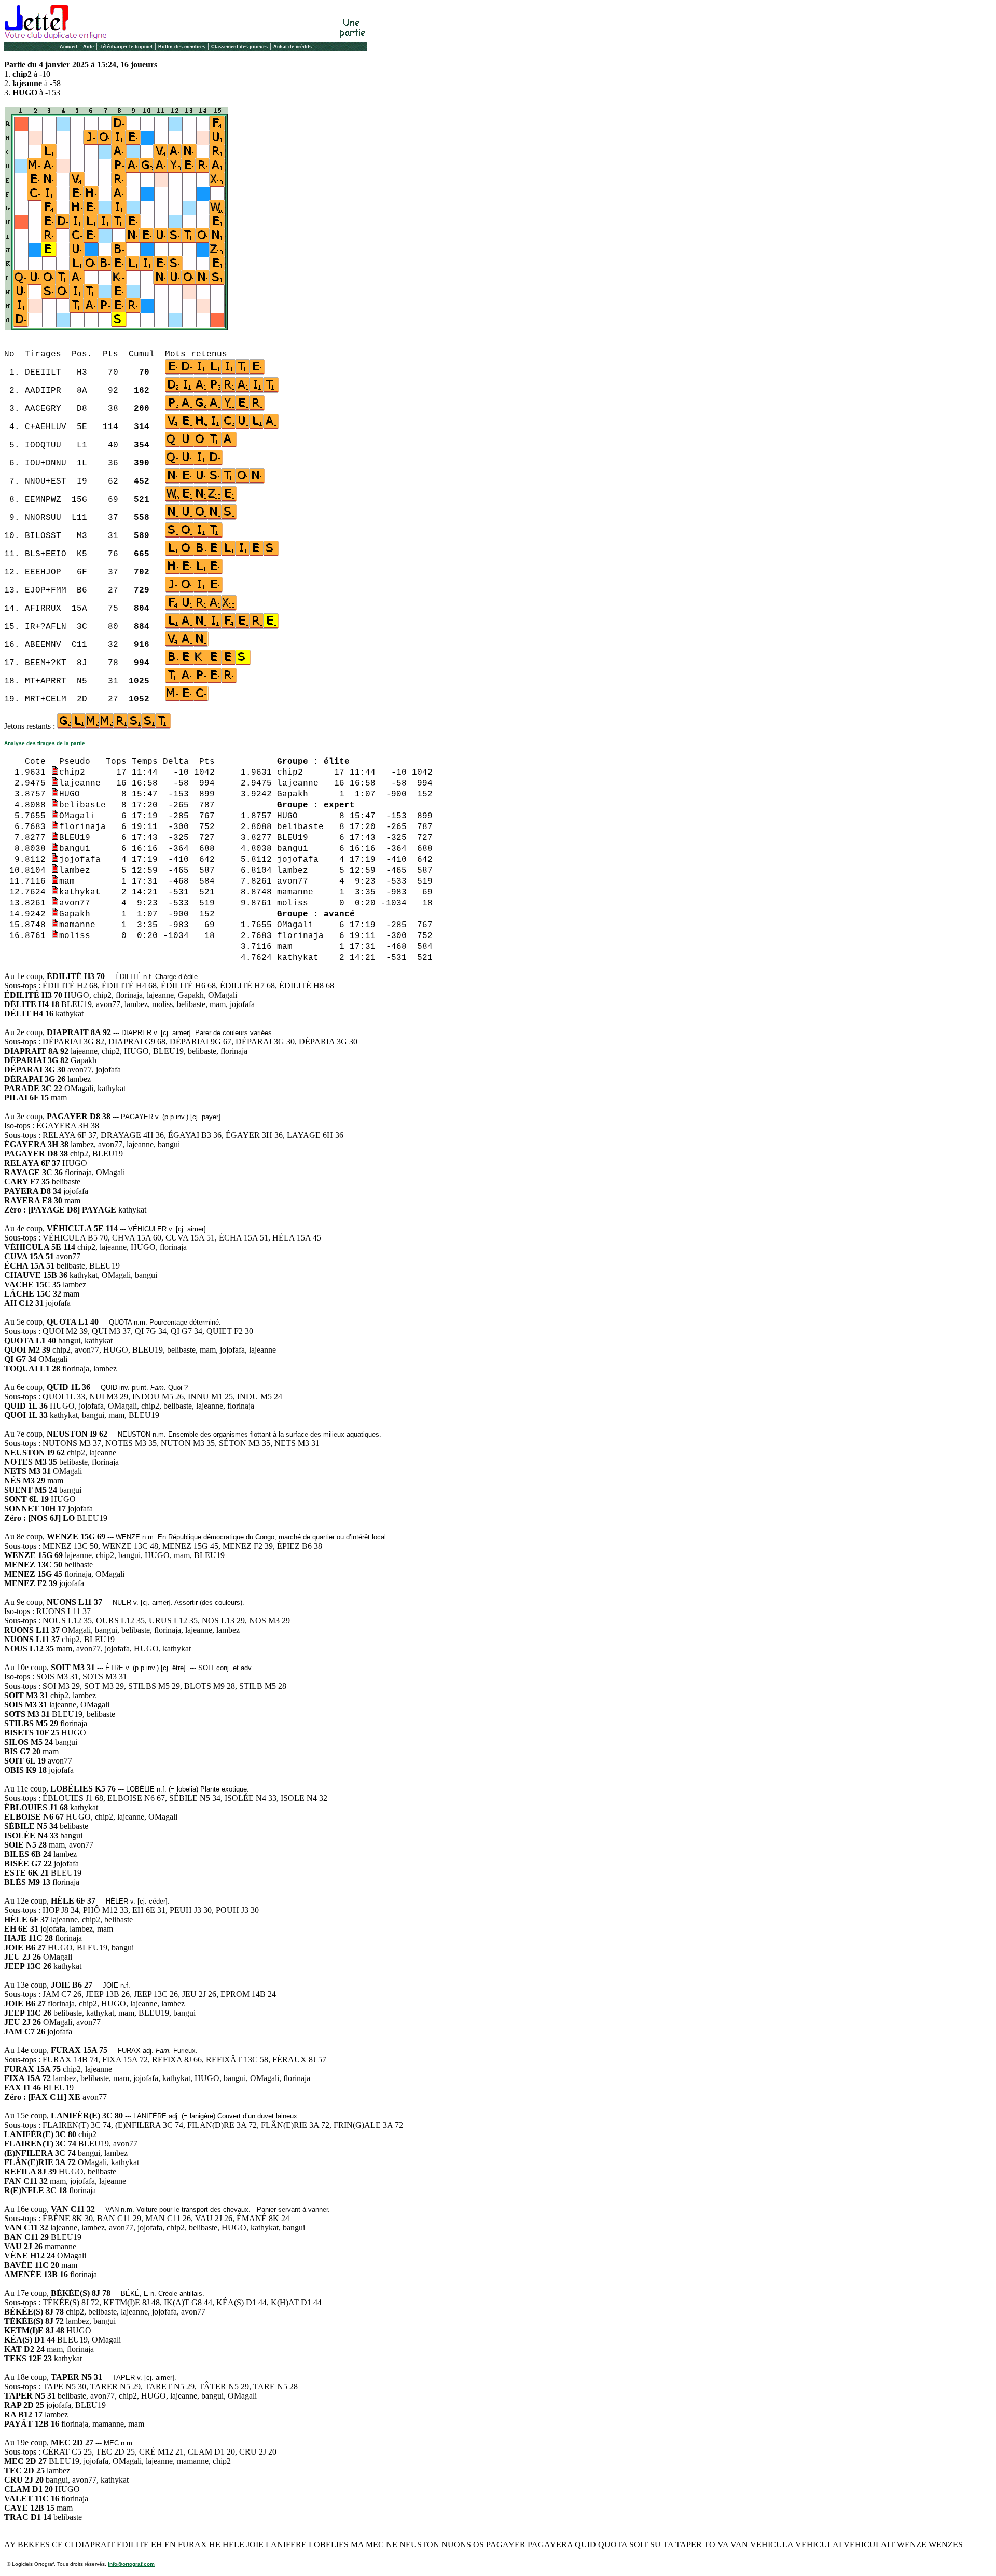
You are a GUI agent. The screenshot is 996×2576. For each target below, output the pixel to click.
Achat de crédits (293, 47)
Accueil (68, 47)
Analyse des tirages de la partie (45, 743)
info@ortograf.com (131, 2564)
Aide (88, 47)
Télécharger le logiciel (126, 47)
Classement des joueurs (239, 47)
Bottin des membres (182, 47)
